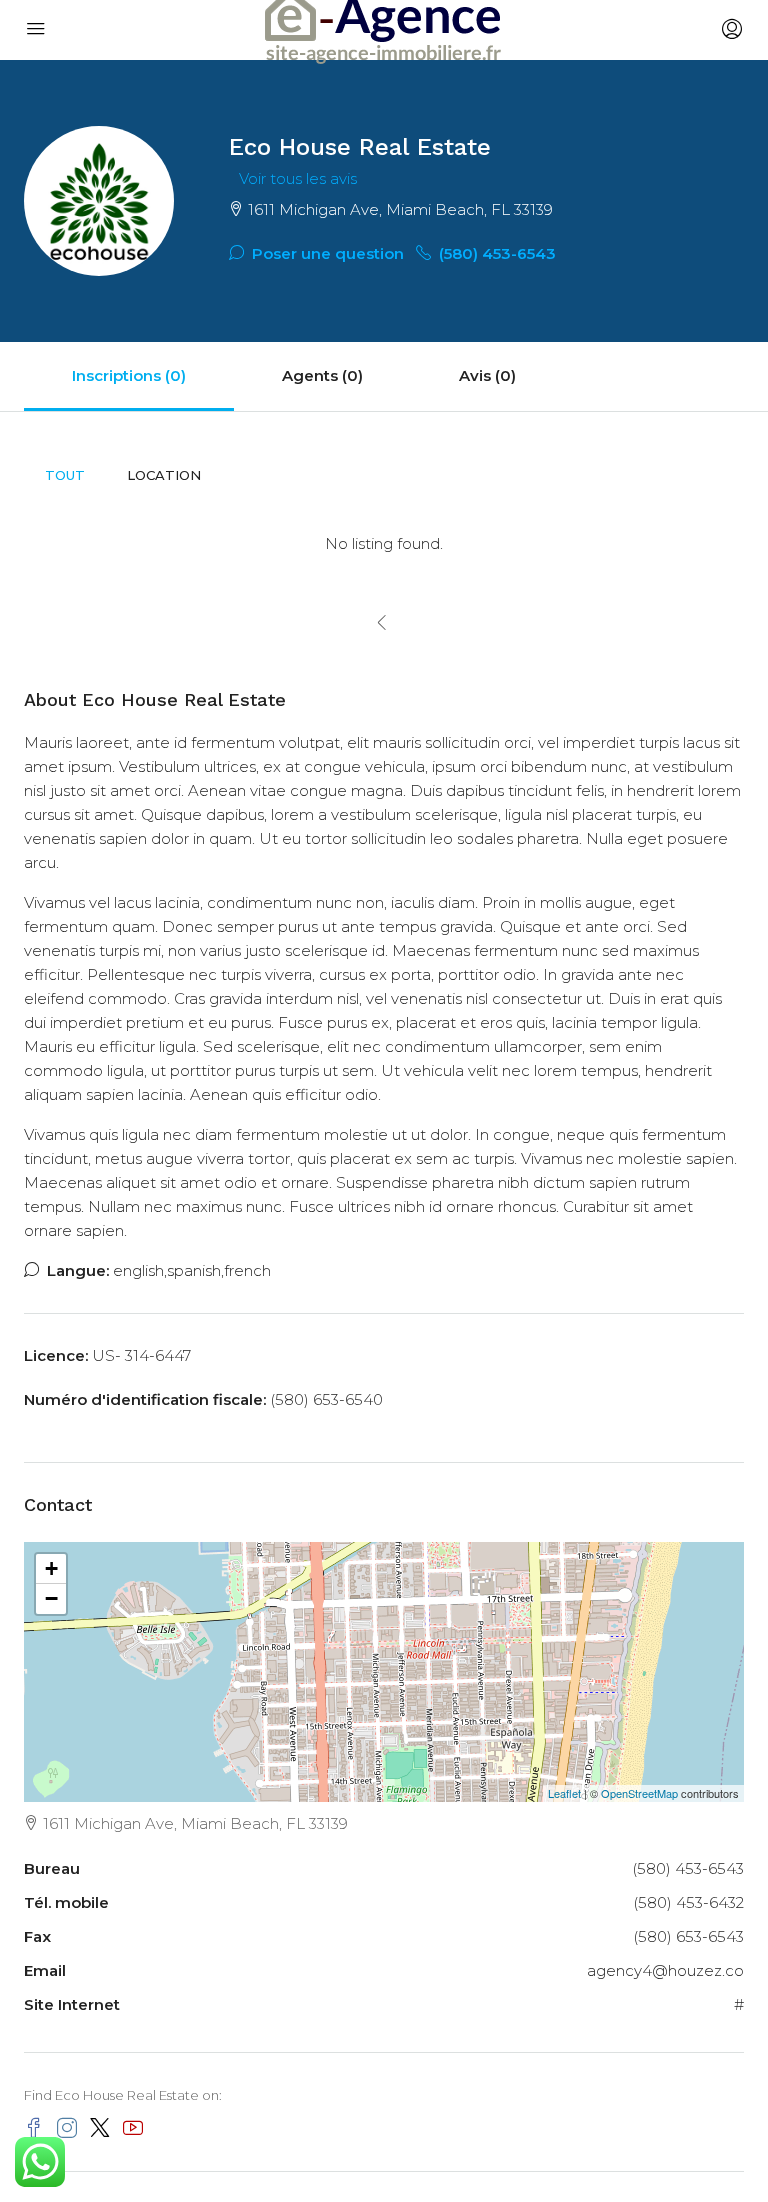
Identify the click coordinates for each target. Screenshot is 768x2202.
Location (164, 475)
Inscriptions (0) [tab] (129, 375)
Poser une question (326, 253)
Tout (65, 475)
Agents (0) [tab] (322, 375)
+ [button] (51, 1568)
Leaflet (564, 1793)
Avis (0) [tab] (487, 375)
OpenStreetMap (639, 1793)
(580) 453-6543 (495, 253)
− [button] (51, 1598)
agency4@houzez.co (665, 1970)
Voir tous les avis (298, 178)
